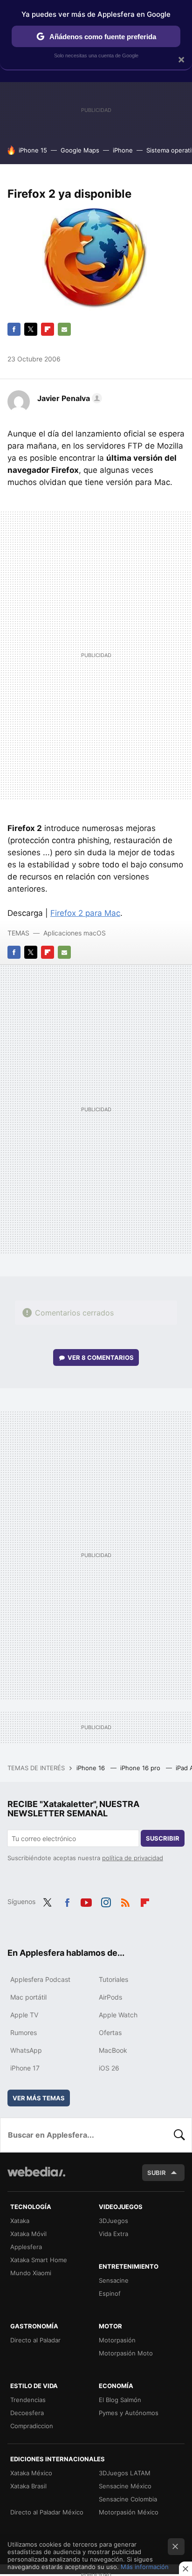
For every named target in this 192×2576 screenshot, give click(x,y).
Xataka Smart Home (39, 2260)
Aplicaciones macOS (75, 933)
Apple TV (24, 2015)
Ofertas (110, 2032)
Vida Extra (113, 2234)
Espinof (110, 2293)
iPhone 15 (33, 150)
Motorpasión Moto (126, 2353)
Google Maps (80, 150)
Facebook (14, 329)
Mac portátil (28, 1997)
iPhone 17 (25, 2068)
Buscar (179, 2135)
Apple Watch (118, 2015)
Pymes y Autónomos (129, 2413)
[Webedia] (36, 2178)
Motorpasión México (129, 2512)
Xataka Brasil (28, 2486)
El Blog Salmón (120, 2400)
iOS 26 (109, 2068)
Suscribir (163, 1838)
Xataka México (31, 2473)
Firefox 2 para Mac (85, 913)
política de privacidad (133, 1858)
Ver (101, 1357)
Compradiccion (32, 2426)
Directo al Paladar (35, 2340)
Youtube (86, 1901)
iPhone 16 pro (141, 1768)
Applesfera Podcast (40, 1979)
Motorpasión (117, 2340)
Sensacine (114, 2280)
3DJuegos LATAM (125, 2473)
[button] (68, 398)
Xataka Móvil (28, 2234)
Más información (145, 2567)
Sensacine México (125, 2486)
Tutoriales (113, 1979)
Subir (157, 2173)
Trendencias (28, 2400)
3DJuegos (113, 2221)
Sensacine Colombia (128, 2499)
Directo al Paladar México (47, 2512)
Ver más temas (39, 2098)
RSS (125, 1901)
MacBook (113, 2050)
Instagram (106, 1901)
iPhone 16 (92, 1768)
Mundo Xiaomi (31, 2273)
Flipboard (48, 329)
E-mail (64, 329)
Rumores (24, 2032)
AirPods (110, 1997)
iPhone (123, 150)
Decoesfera (27, 2413)
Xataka (20, 2221)
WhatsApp (26, 2050)
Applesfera (26, 2247)
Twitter (31, 329)
